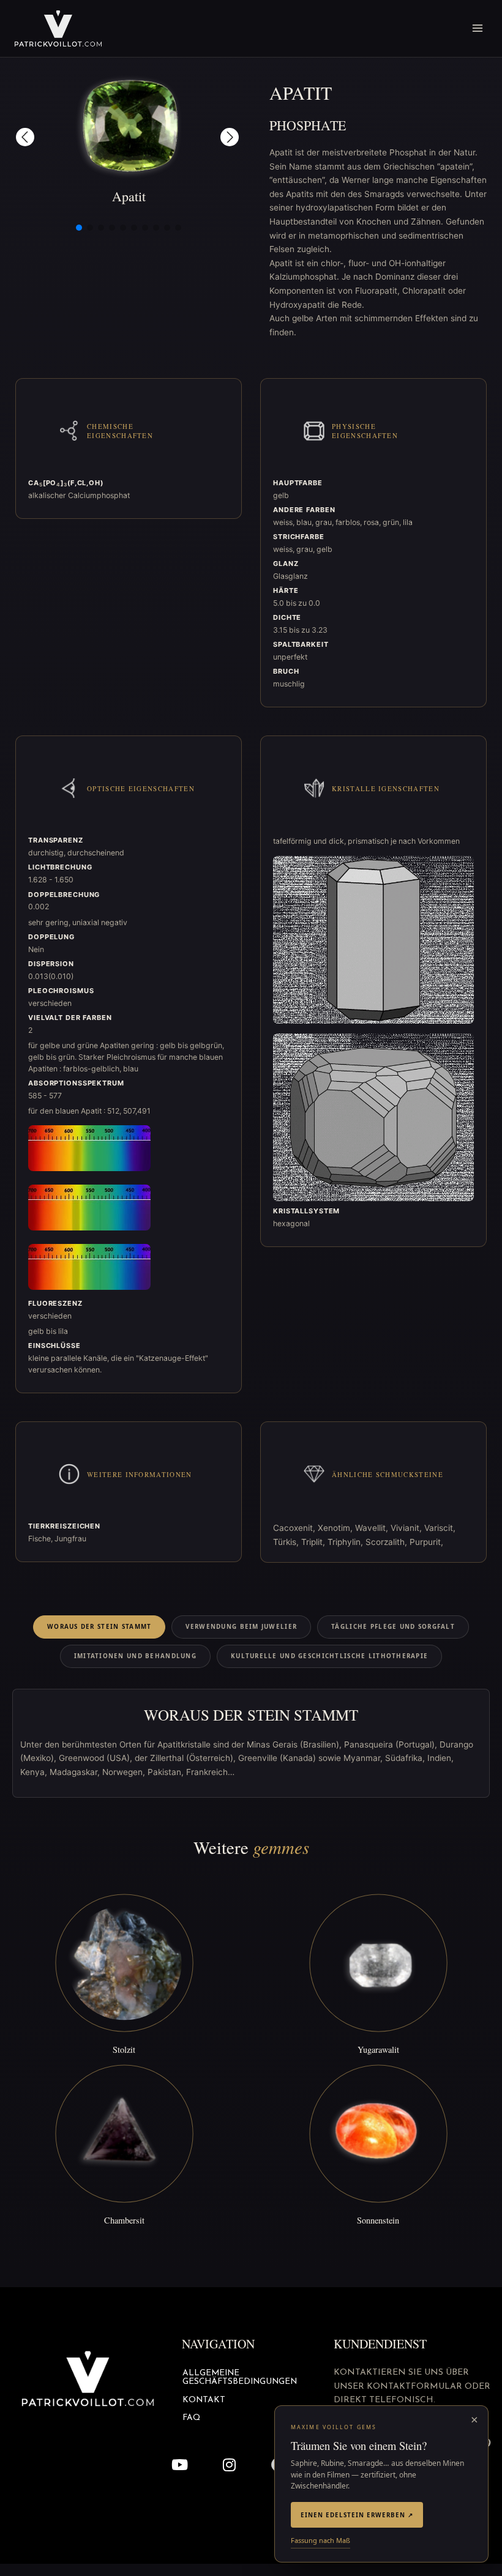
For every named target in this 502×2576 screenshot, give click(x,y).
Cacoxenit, (295, 1528)
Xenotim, (336, 1528)
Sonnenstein (378, 2220)
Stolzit (124, 2049)
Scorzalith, (388, 1542)
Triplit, (314, 1542)
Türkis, (287, 1542)
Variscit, (440, 1528)
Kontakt (204, 2400)
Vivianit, (407, 1528)
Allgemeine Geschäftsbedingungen (240, 2377)
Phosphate (308, 125)
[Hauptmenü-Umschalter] (478, 28)
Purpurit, (426, 1542)
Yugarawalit (378, 2049)
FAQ (191, 2418)
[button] (25, 137)
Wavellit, (373, 1528)
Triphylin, (347, 1542)
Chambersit (124, 2220)
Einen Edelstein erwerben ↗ (357, 2515)
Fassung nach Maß (320, 2540)
